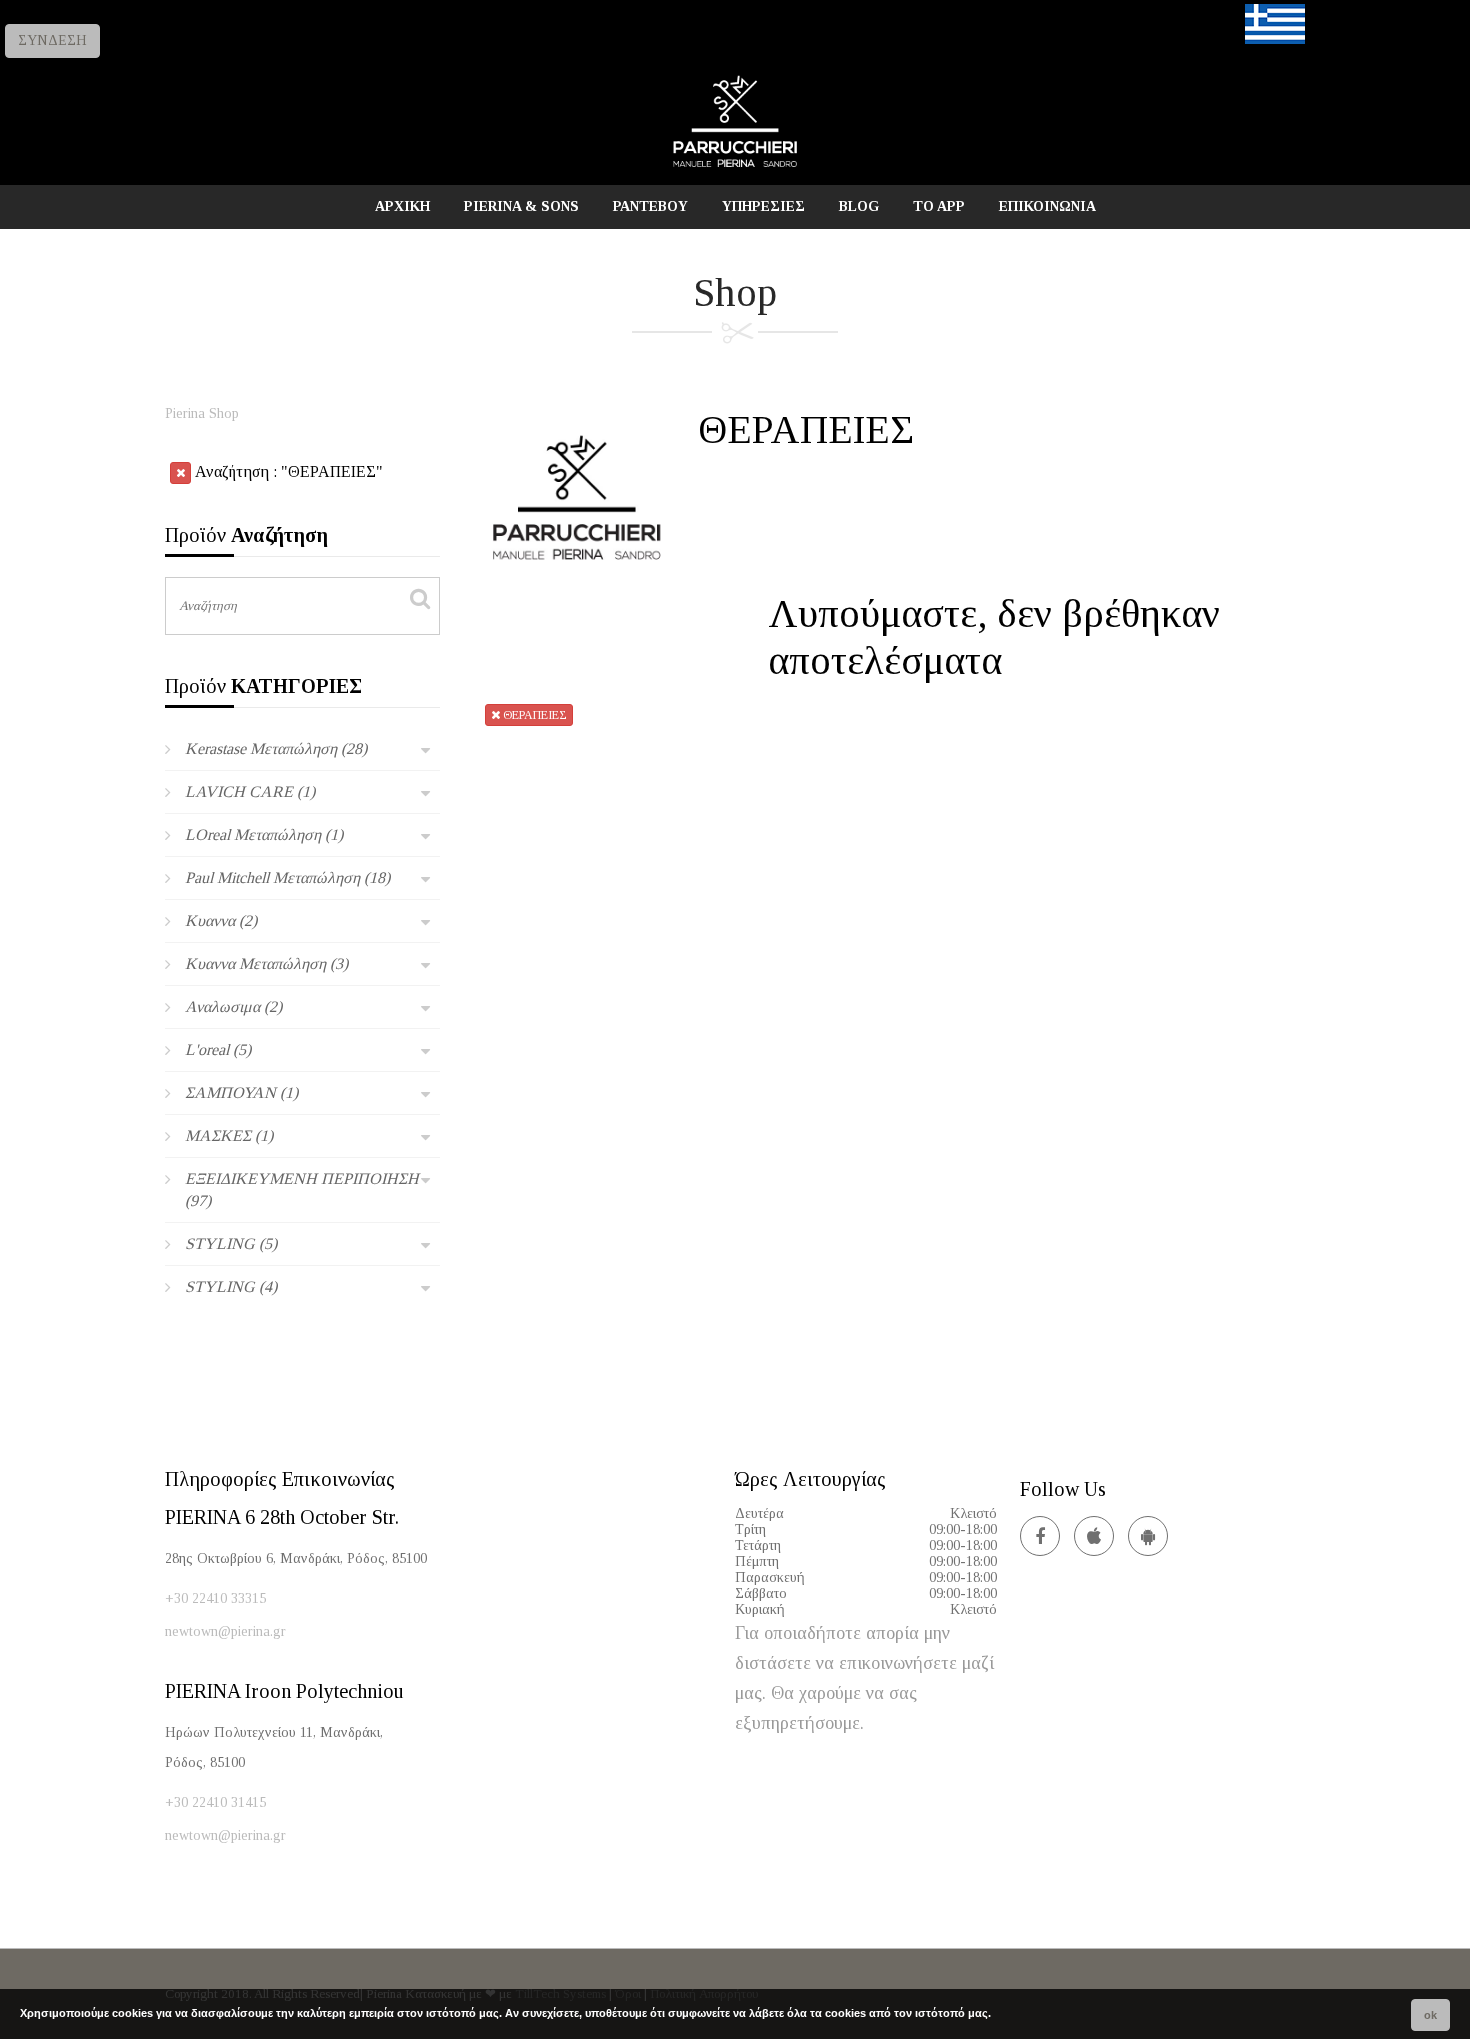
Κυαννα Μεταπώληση (266, 963)
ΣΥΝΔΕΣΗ (52, 40)
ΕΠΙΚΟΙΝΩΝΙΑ (1047, 206)
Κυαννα (221, 920)
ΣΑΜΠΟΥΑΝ (241, 1092)
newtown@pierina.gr (225, 1631)
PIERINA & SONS (521, 206)
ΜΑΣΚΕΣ (229, 1135)
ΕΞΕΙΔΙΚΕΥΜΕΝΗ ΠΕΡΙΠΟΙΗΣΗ (302, 1189)
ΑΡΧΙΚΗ (402, 206)
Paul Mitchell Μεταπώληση (287, 877)
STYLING (231, 1243)
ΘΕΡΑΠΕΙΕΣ (533, 715)
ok (1430, 2015)
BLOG (859, 206)
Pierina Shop (202, 413)
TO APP (939, 206)
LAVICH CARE (250, 791)
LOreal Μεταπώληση (264, 834)
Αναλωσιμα (233, 1006)
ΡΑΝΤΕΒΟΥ (650, 206)
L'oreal (218, 1049)
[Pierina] (735, 166)
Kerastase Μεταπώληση (276, 748)
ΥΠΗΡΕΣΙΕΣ (763, 206)
